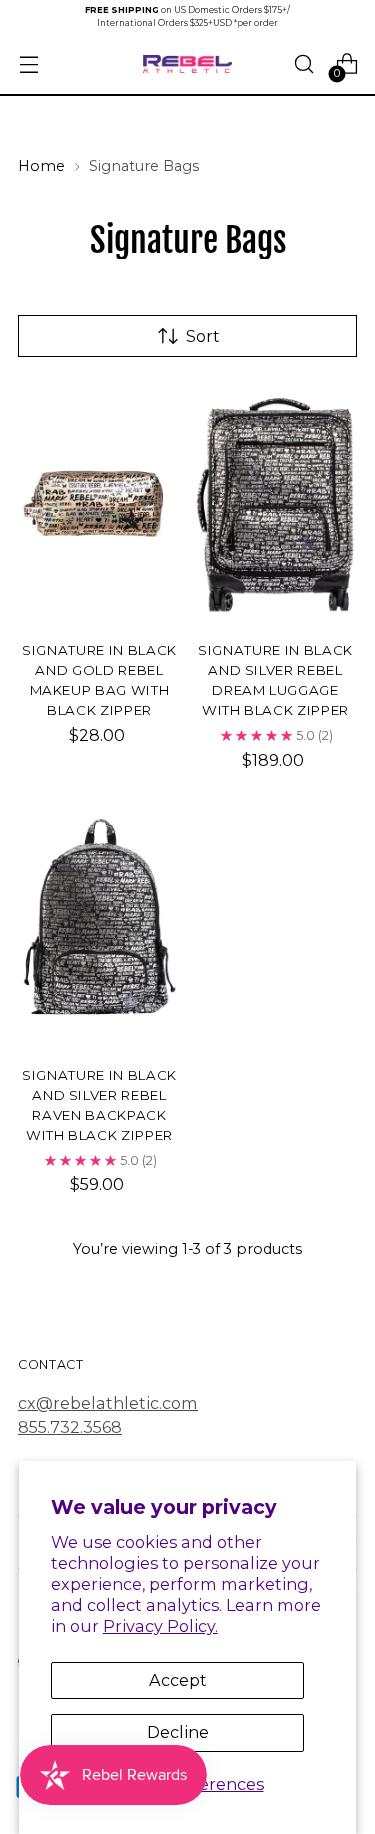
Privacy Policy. (160, 1626)
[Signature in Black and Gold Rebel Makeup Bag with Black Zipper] (99, 503)
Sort (203, 336)
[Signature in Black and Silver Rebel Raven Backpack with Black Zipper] (99, 928)
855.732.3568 (70, 1427)
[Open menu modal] (28, 64)
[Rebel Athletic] (188, 64)
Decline (178, 1732)
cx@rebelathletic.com (108, 1403)
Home (41, 166)
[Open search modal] (303, 64)
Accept (178, 1680)
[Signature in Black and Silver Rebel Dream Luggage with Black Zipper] (275, 503)
